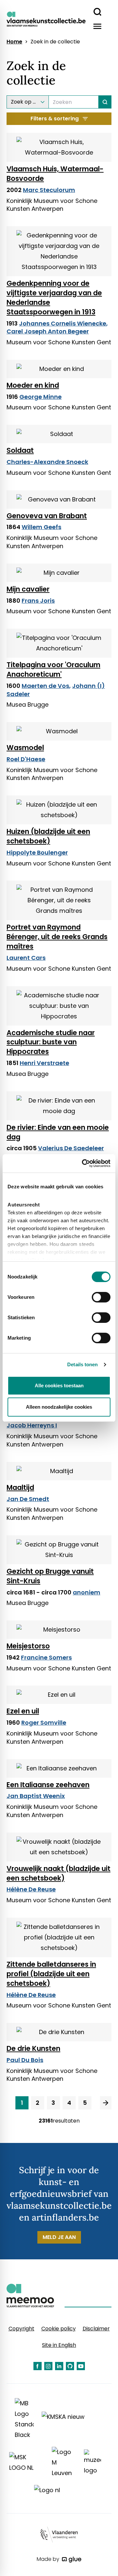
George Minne (40, 397)
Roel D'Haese (26, 759)
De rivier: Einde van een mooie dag (58, 1132)
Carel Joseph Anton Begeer (48, 331)
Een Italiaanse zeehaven (48, 1785)
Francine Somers (46, 1657)
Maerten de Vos (45, 686)
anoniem (87, 1592)
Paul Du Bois (25, 2060)
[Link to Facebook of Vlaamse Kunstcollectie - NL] (38, 2366)
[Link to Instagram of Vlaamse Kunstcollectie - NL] (48, 2366)
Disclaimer (96, 2329)
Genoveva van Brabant (47, 516)
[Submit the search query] (105, 102)
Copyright (21, 2329)
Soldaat (20, 450)
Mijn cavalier (28, 589)
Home (14, 42)
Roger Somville (44, 1723)
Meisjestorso (28, 1646)
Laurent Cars (26, 958)
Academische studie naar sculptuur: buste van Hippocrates (51, 1042)
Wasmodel (25, 748)
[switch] (101, 1297)
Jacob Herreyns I (32, 1425)
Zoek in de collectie (55, 42)
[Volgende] (106, 2103)
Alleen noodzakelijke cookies (59, 1407)
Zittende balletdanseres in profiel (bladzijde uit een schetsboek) (51, 1974)
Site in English (59, 2345)
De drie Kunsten (33, 2048)
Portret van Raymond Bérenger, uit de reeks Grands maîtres (57, 937)
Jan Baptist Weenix (36, 1796)
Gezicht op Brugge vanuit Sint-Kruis (50, 1576)
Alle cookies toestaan (59, 1385)
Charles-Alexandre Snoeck (47, 462)
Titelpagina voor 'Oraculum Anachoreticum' (53, 669)
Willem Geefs (41, 527)
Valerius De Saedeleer (71, 1148)
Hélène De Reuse (31, 1889)
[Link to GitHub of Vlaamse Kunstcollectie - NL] (70, 2366)
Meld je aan (59, 2237)
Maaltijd (20, 1487)
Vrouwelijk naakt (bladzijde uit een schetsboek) (59, 1873)
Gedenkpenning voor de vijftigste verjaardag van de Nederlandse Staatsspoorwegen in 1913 (54, 298)
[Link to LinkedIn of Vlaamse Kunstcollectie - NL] (59, 2366)
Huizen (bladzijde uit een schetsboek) (48, 836)
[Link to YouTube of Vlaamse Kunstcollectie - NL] (81, 2366)
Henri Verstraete (44, 1063)
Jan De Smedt (28, 1499)
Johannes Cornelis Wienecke (63, 323)
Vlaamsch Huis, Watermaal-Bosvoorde (55, 174)
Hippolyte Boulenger (37, 852)
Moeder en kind (33, 385)
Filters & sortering (55, 119)
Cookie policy (59, 2329)
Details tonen (82, 1364)
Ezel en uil (23, 1711)
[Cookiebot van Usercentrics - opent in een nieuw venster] (83, 1163)
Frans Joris (38, 601)
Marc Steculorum (49, 190)
